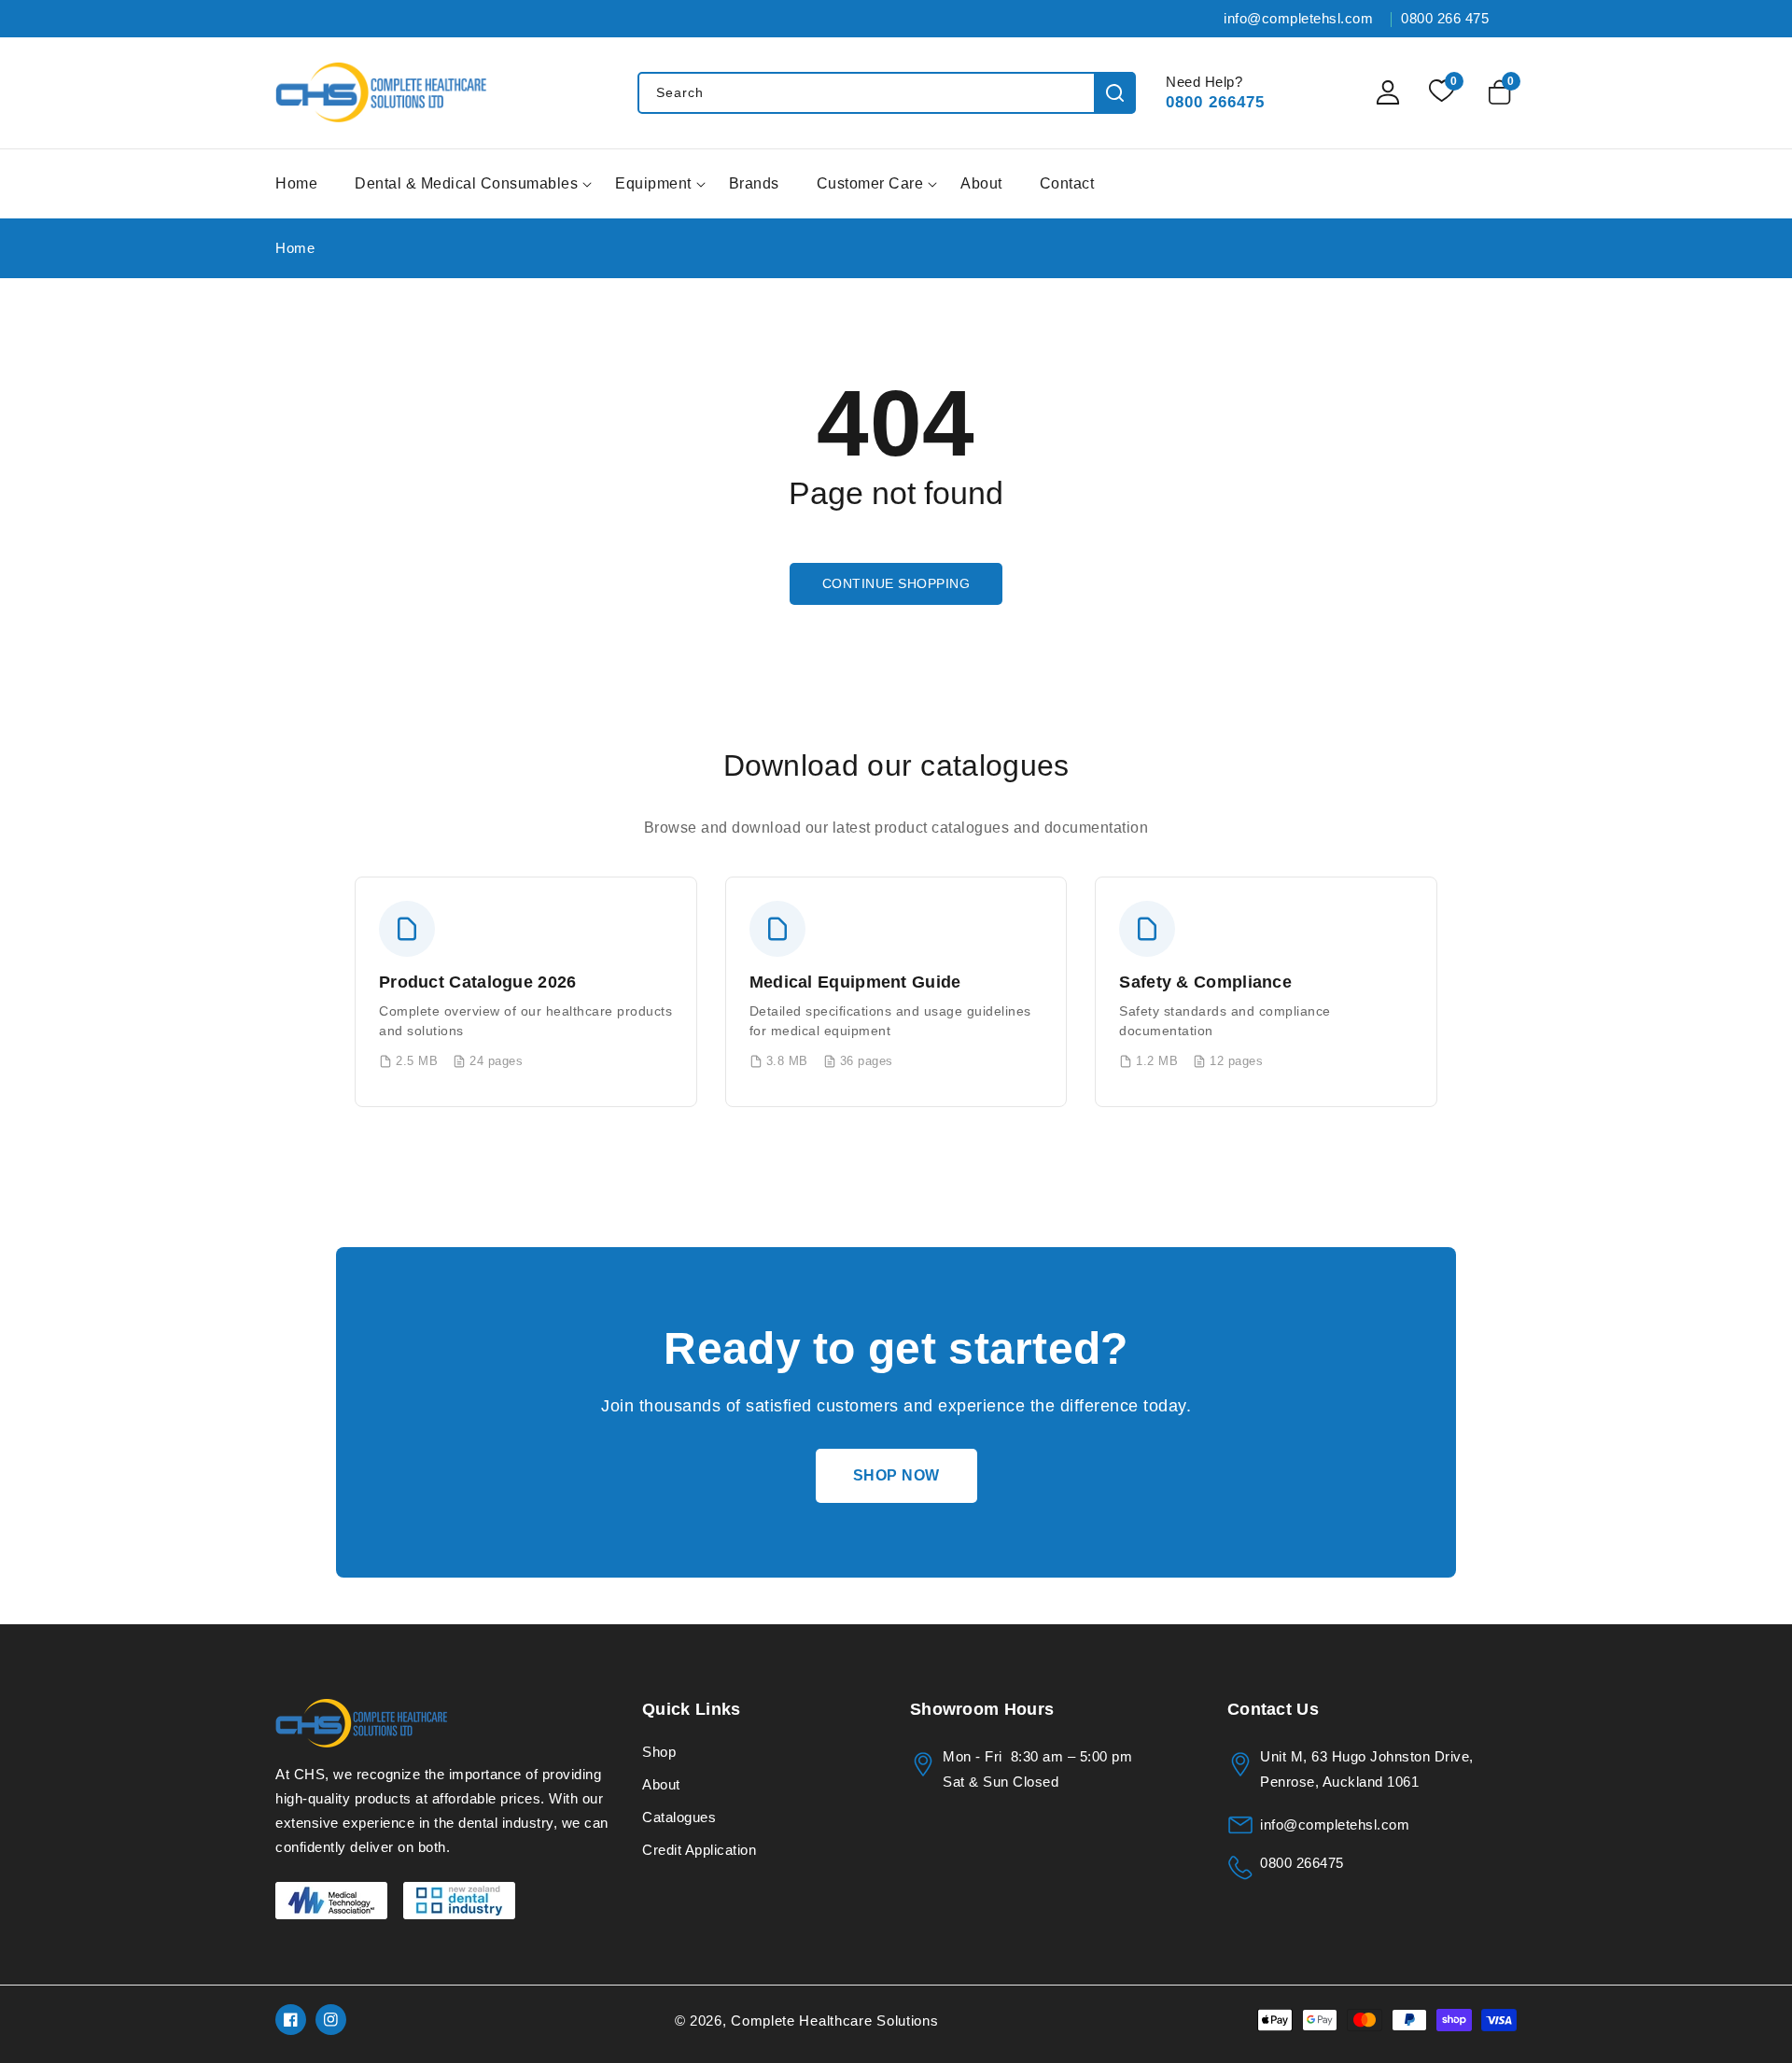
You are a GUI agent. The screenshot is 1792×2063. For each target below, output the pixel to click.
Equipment (653, 183)
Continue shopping (896, 583)
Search (1115, 93)
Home (295, 248)
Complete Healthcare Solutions (834, 2021)
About (661, 1784)
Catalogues (679, 1817)
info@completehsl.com (1335, 1824)
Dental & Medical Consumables (466, 183)
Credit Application (699, 1850)
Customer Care (870, 183)
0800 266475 (1215, 102)
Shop (659, 1752)
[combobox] (886, 93)
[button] (1503, 92)
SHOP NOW (896, 1475)
